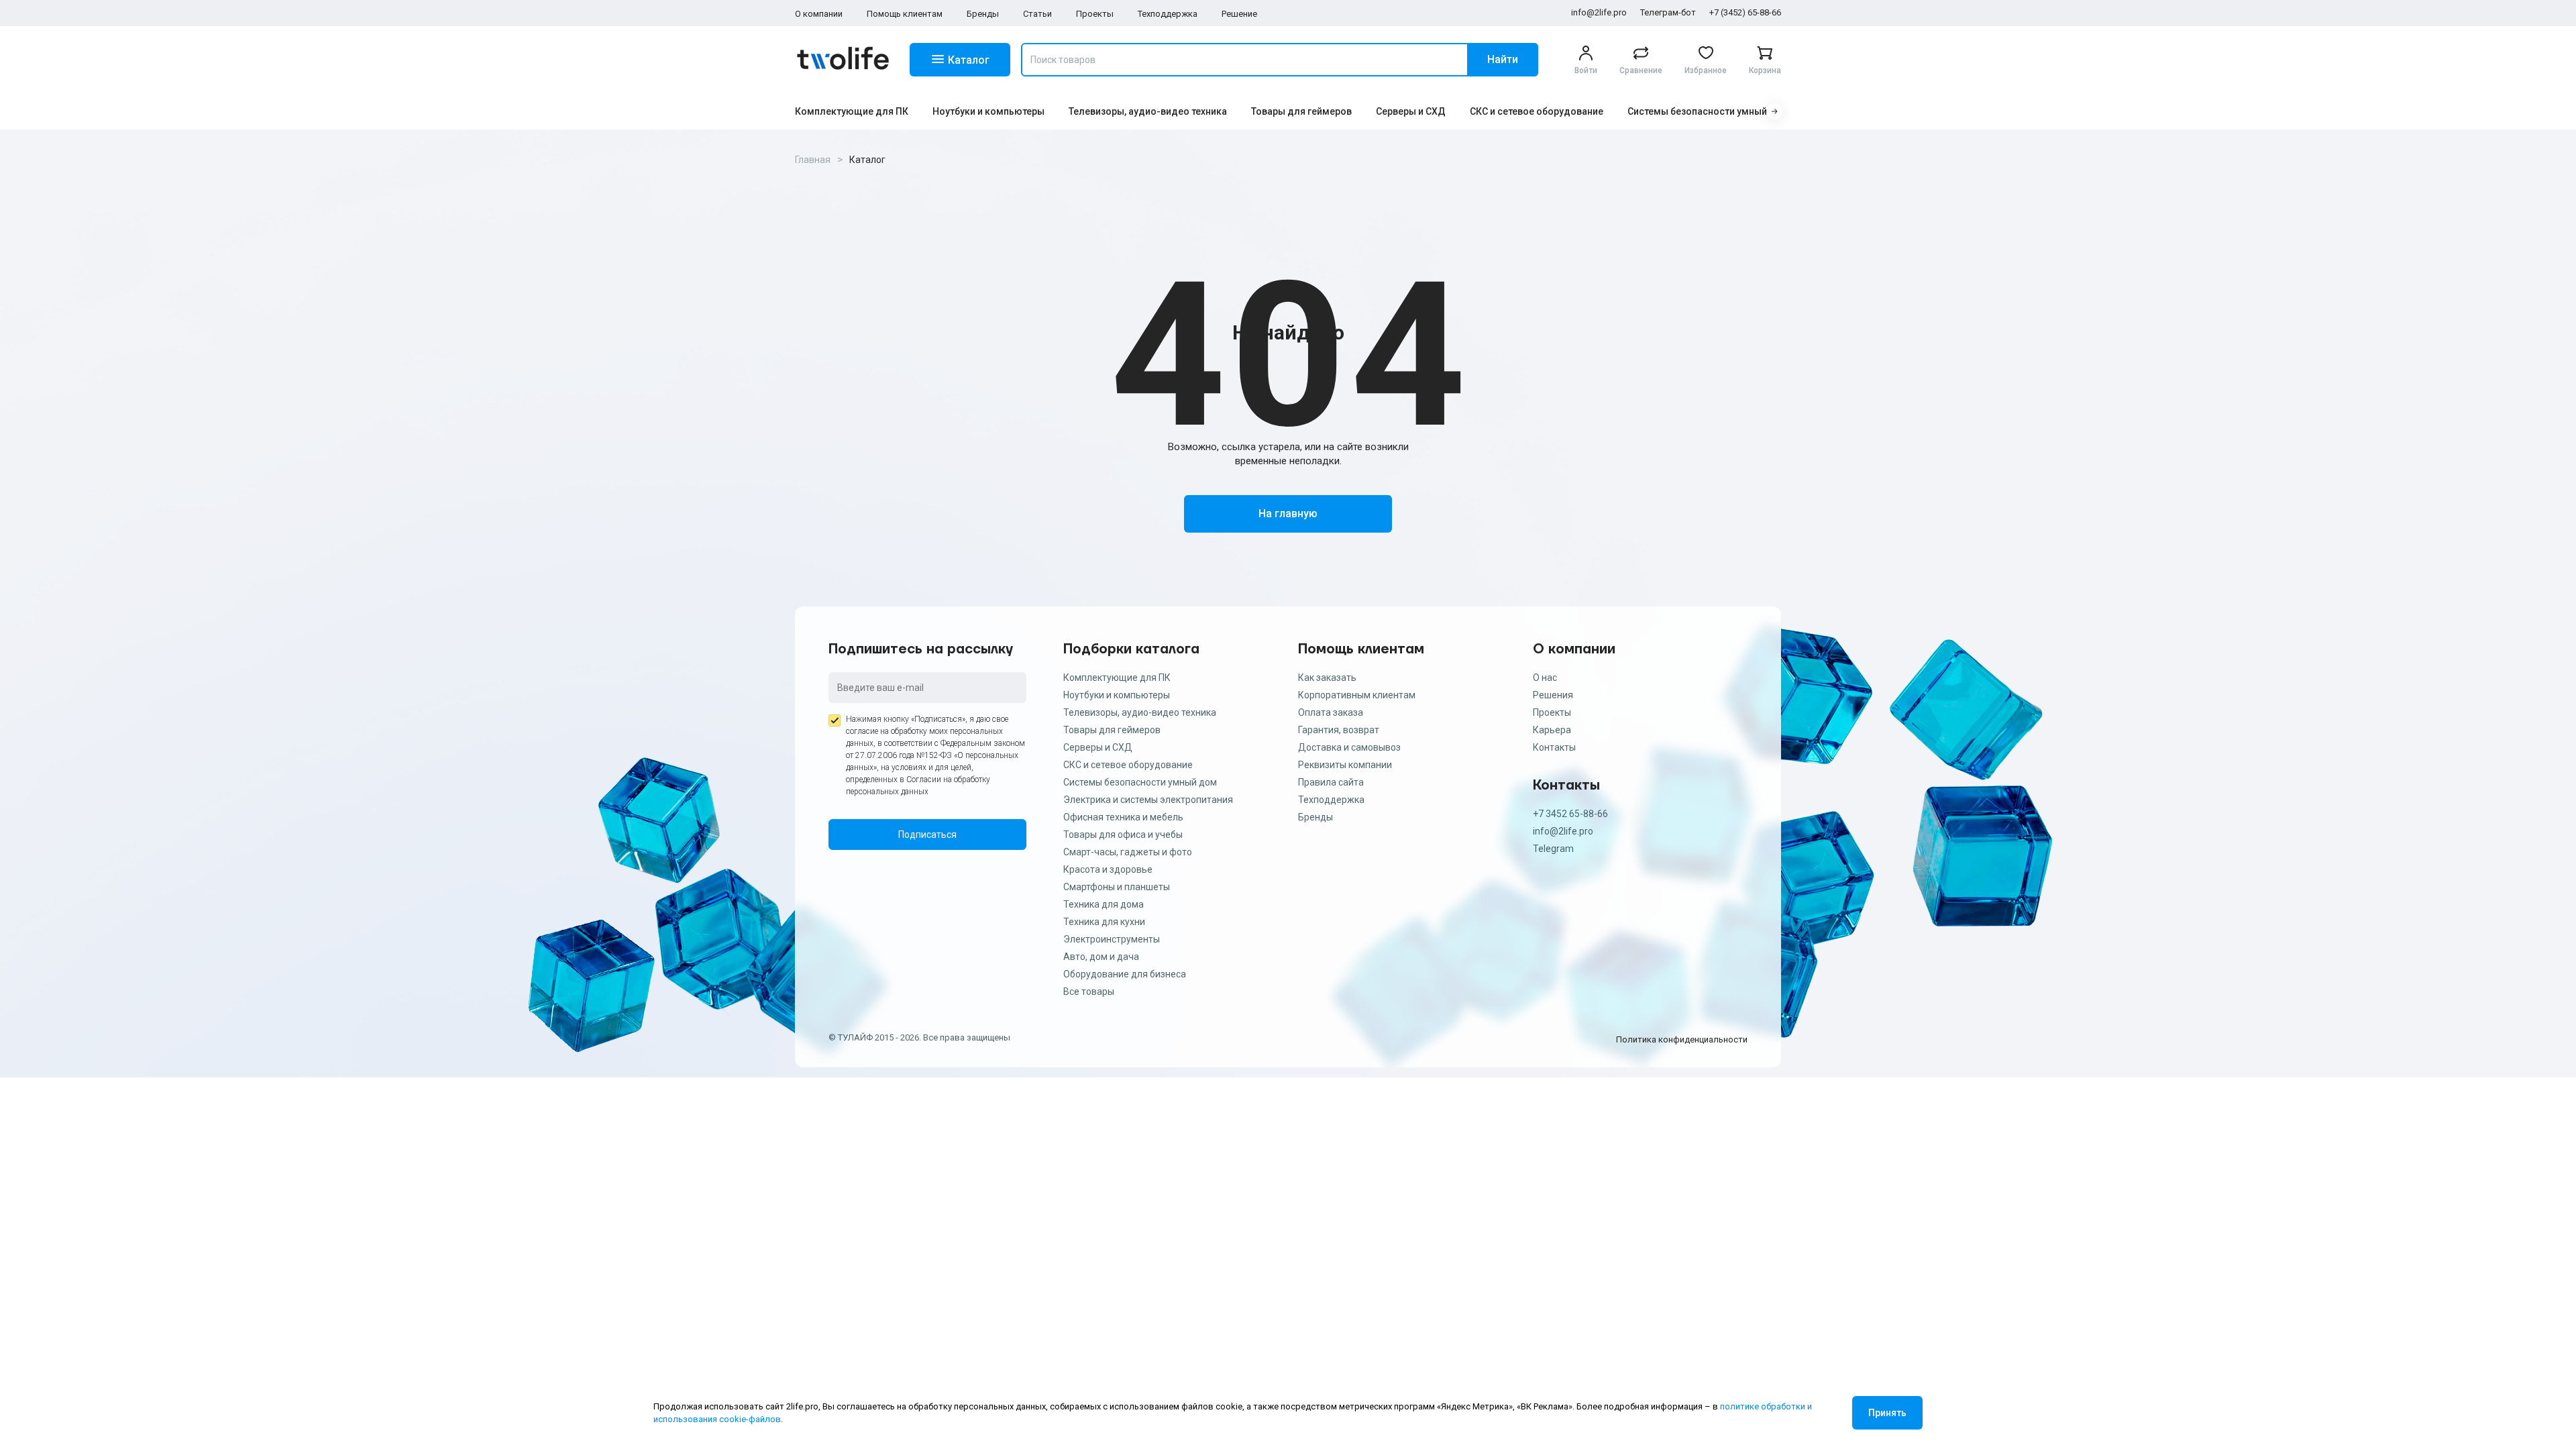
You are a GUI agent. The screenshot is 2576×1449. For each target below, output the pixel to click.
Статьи (1037, 14)
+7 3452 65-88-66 (1570, 814)
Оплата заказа (1331, 712)
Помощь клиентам (905, 14)
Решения (1553, 695)
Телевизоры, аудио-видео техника (1148, 111)
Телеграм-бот (1668, 12)
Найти (1503, 59)
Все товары (1089, 991)
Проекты (1095, 14)
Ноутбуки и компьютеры (988, 111)
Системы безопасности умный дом (1708, 111)
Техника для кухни (1104, 922)
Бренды (983, 14)
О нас (1545, 678)
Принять (1887, 1413)
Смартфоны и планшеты (1117, 887)
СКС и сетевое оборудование (1537, 111)
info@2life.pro (1599, 12)
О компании (819, 14)
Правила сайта (1331, 782)
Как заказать (1327, 678)
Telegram (1553, 849)
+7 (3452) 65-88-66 (1745, 12)
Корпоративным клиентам (1357, 695)
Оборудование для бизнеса (1125, 974)
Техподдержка (1168, 14)
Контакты (1554, 747)
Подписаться (927, 835)
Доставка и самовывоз (1349, 747)
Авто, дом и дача (1101, 957)
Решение (1239, 14)
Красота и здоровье (1108, 869)
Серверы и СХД (1411, 111)
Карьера (1552, 730)
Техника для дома (1104, 904)
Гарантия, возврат (1339, 730)
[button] (1774, 111)
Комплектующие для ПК (852, 111)
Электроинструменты (1112, 939)
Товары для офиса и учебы (1123, 835)
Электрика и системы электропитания (1148, 800)
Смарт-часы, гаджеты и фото (1128, 852)
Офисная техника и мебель (1123, 817)
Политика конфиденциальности (1682, 1039)
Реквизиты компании (1345, 765)
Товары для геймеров (1301, 111)
